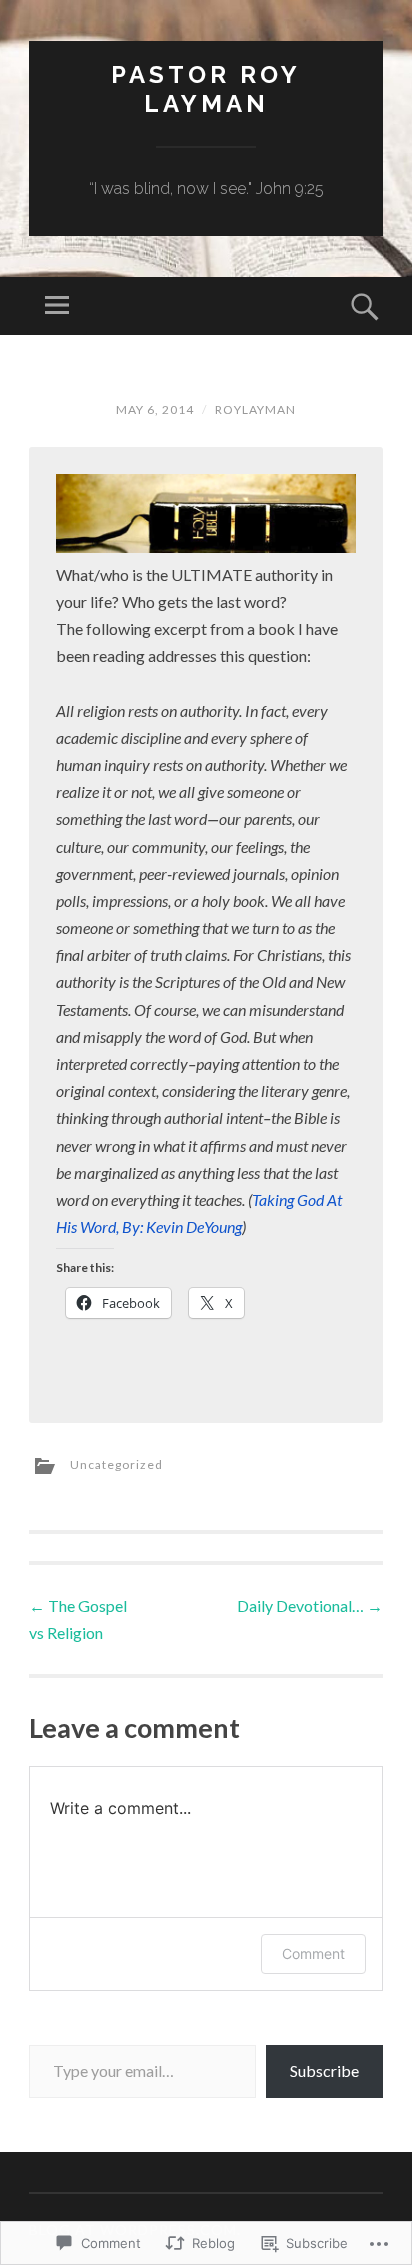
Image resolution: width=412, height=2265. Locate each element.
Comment (313, 1953)
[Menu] (57, 306)
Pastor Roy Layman (206, 89)
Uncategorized (116, 1464)
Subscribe (324, 2070)
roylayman (255, 409)
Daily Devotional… (310, 1605)
